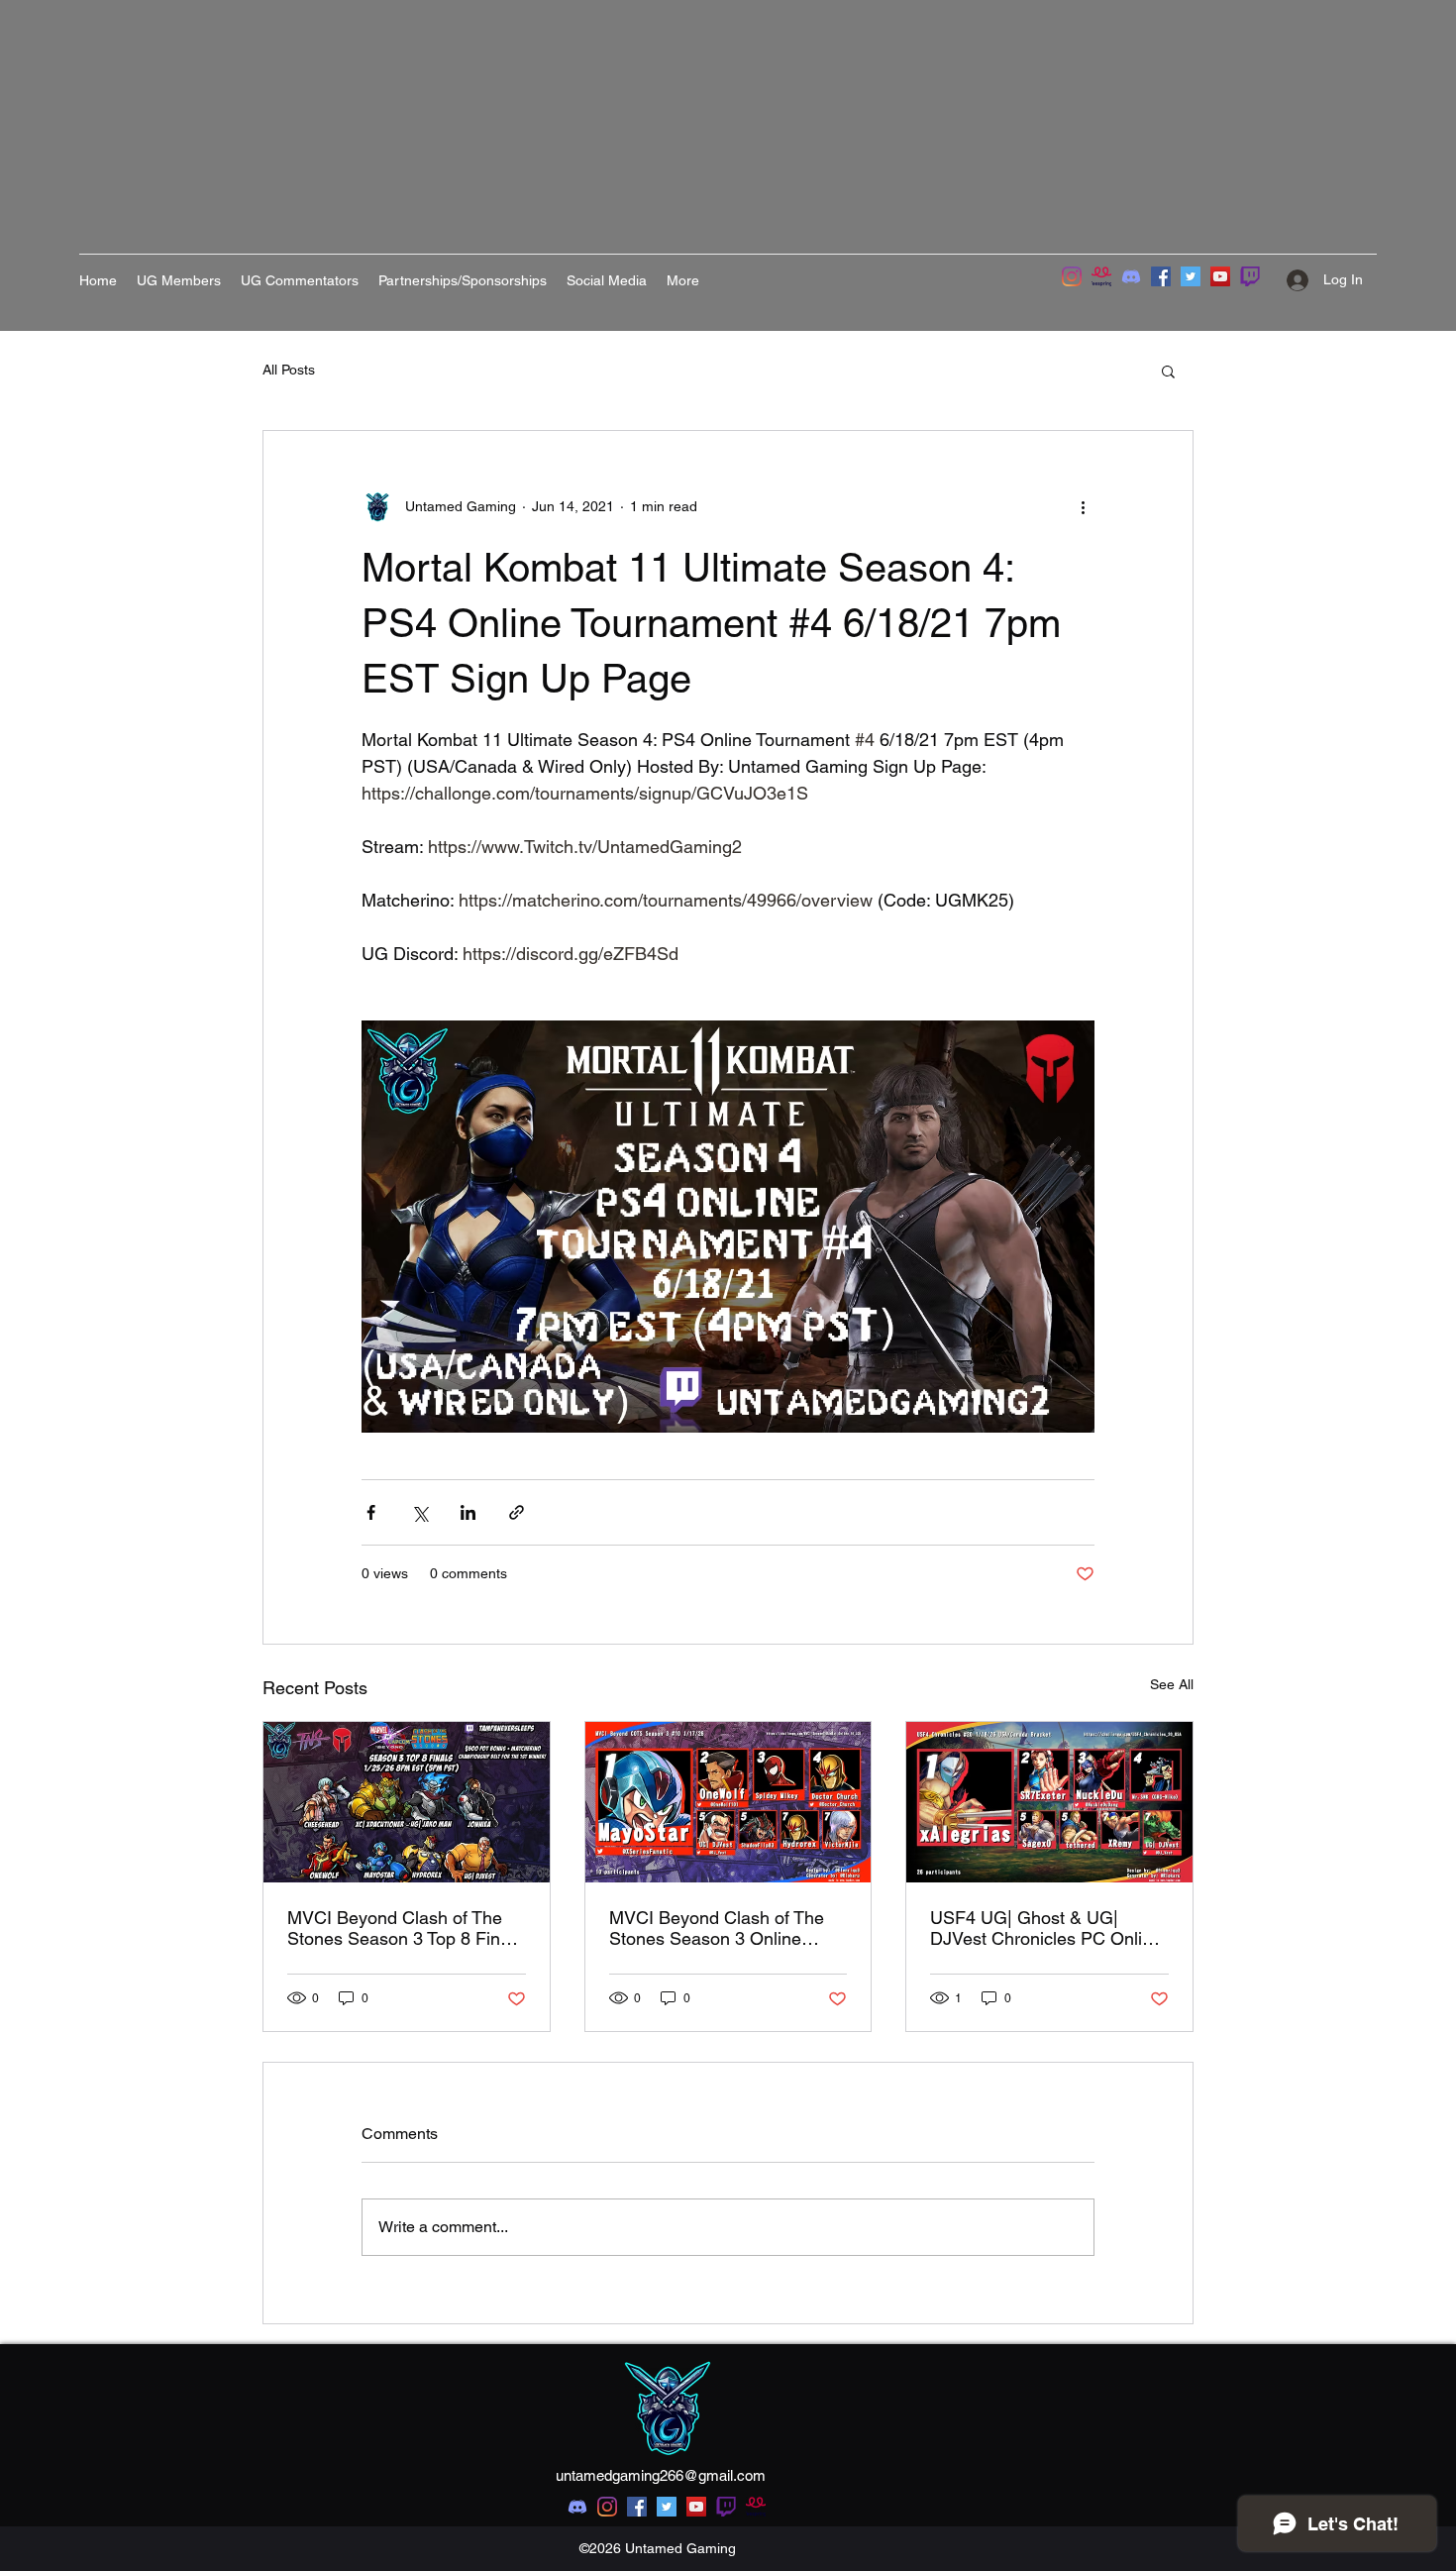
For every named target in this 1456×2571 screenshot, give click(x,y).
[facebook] (637, 2507)
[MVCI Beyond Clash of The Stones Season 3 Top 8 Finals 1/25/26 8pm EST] (407, 1802)
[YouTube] (1220, 276)
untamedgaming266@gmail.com (661, 2475)
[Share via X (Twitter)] (419, 1512)
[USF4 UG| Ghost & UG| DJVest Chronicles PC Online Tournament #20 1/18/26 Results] (1049, 1802)
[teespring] (1101, 276)
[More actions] (1083, 506)
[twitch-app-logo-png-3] (1250, 276)
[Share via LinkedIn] (468, 1512)
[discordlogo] (1131, 276)
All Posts (289, 370)
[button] (1168, 371)
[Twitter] (1191, 276)
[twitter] (667, 2507)
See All (1172, 1684)
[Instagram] (1072, 276)
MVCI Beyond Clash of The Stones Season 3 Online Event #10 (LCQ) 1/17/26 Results (717, 1928)
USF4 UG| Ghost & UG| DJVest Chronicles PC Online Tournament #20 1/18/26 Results (1046, 1928)
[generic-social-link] (726, 2507)
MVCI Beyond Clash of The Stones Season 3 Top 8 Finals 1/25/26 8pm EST (405, 1928)
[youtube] (696, 2507)
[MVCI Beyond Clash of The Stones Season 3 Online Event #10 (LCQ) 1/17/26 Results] (728, 1802)
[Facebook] (1161, 276)
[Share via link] (517, 1512)
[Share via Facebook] (371, 1512)
